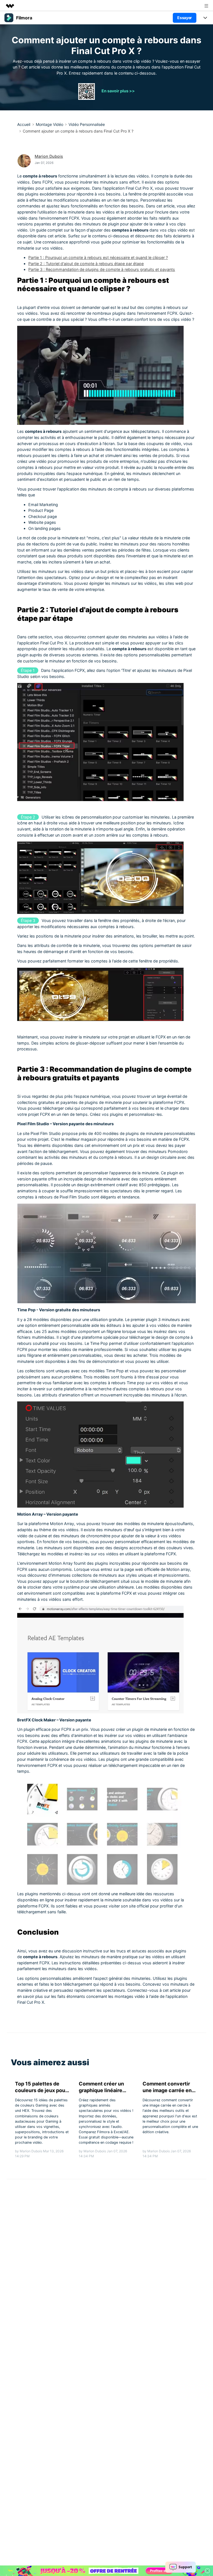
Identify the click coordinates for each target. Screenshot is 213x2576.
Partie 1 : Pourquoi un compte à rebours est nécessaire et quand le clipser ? (98, 257)
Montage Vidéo (50, 124)
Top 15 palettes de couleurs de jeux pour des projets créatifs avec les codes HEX (41, 2087)
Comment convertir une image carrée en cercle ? (167, 2087)
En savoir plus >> (118, 91)
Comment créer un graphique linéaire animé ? (101, 2087)
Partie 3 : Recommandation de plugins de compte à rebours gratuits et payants (102, 269)
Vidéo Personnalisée (87, 124)
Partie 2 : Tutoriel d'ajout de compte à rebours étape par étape (86, 264)
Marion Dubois (49, 156)
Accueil (24, 124)
